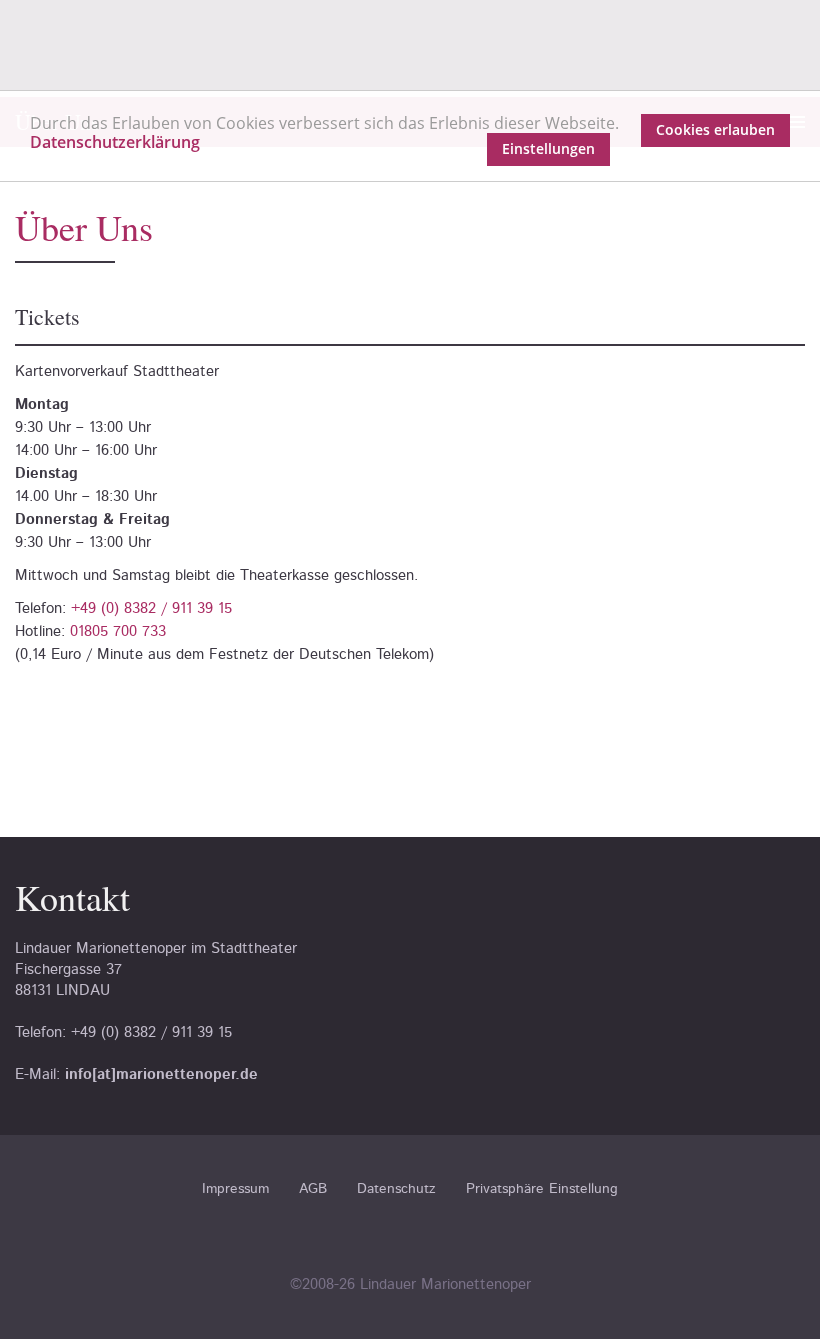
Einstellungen (548, 148)
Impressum (235, 1189)
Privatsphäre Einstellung (542, 1189)
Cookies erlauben (715, 129)
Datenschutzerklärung (115, 142)
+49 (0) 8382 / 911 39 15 (151, 608)
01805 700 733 (118, 631)
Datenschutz (396, 1189)
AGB (313, 1189)
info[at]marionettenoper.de (161, 1074)
